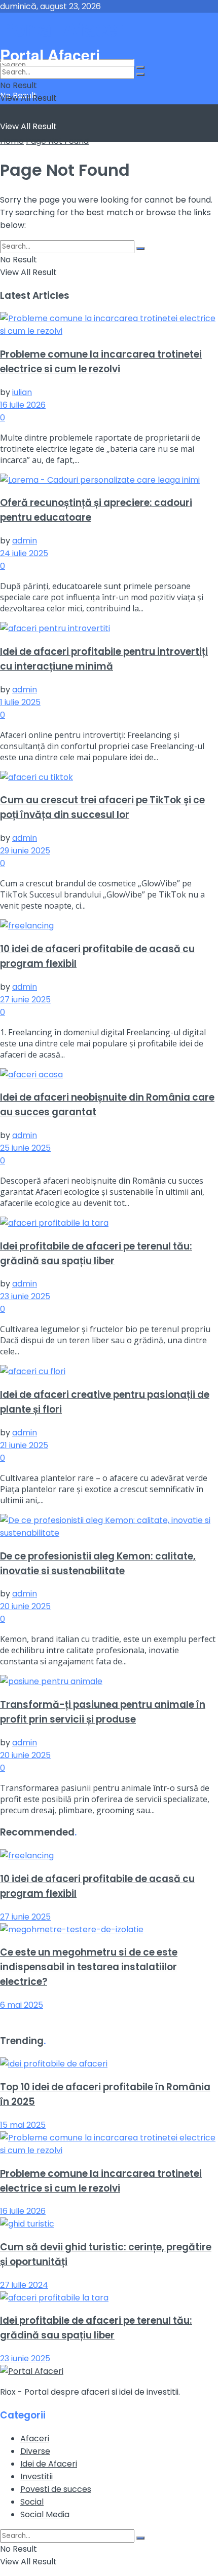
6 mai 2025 (22, 2005)
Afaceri (35, 2438)
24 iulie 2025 (24, 553)
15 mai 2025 (23, 2125)
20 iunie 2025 (25, 1606)
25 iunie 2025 (25, 1148)
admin (25, 541)
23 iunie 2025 (25, 1296)
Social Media (45, 2514)
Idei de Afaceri (49, 2464)
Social (32, 2502)
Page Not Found (57, 141)
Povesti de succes (56, 2489)
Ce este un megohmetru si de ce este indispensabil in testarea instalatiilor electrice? (89, 1967)
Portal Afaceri (66, 28)
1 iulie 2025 (20, 702)
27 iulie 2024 (24, 2285)
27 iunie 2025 (25, 1000)
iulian (22, 392)
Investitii (37, 2476)
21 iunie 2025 (24, 1445)
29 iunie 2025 (25, 851)
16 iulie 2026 (23, 405)
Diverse (35, 2451)
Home (12, 141)
